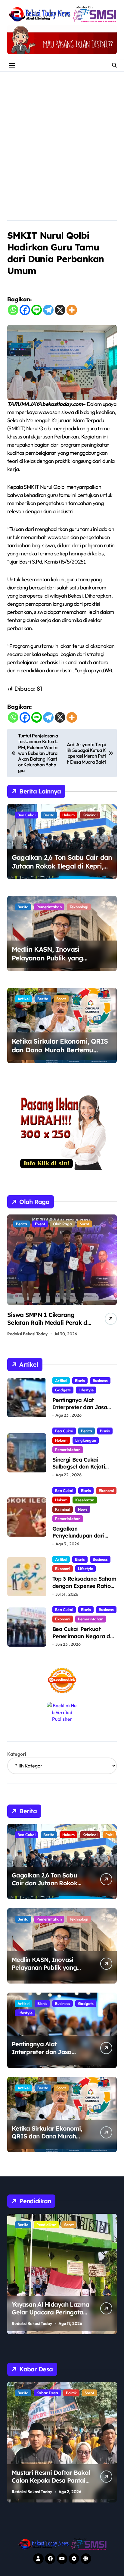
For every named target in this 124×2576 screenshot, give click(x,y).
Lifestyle (86, 1390)
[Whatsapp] (13, 310)
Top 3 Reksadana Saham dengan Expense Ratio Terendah (84, 1586)
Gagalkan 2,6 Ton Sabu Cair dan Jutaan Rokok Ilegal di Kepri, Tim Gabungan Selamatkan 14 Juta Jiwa (62, 870)
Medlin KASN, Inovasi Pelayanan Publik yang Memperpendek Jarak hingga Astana (58, 962)
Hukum (68, 815)
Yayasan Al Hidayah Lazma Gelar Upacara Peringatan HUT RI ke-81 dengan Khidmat (51, 2316)
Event (40, 1224)
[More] (72, 310)
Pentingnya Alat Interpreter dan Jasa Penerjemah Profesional (83, 1407)
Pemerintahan (49, 907)
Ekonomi (106, 1491)
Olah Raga (62, 1224)
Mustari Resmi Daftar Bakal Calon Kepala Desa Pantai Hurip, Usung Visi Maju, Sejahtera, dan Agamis (51, 2484)
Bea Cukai (26, 815)
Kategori (17, 1754)
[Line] (37, 310)
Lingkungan (86, 1440)
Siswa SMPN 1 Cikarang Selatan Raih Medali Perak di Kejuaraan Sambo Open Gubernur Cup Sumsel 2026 (48, 1326)
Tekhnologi (79, 907)
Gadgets (63, 1390)
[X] (60, 310)
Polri (109, 1835)
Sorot (61, 999)
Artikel (23, 999)
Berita (49, 815)
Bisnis (80, 1381)
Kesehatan (85, 1500)
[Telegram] (48, 310)
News (83, 1509)
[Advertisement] (62, 137)
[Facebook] (25, 310)
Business (100, 1381)
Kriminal (90, 815)
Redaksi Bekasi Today (27, 1334)
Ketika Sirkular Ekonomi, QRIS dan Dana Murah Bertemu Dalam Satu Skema (60, 1050)
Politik (71, 2393)
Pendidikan (46, 2225)
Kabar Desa (47, 2393)
